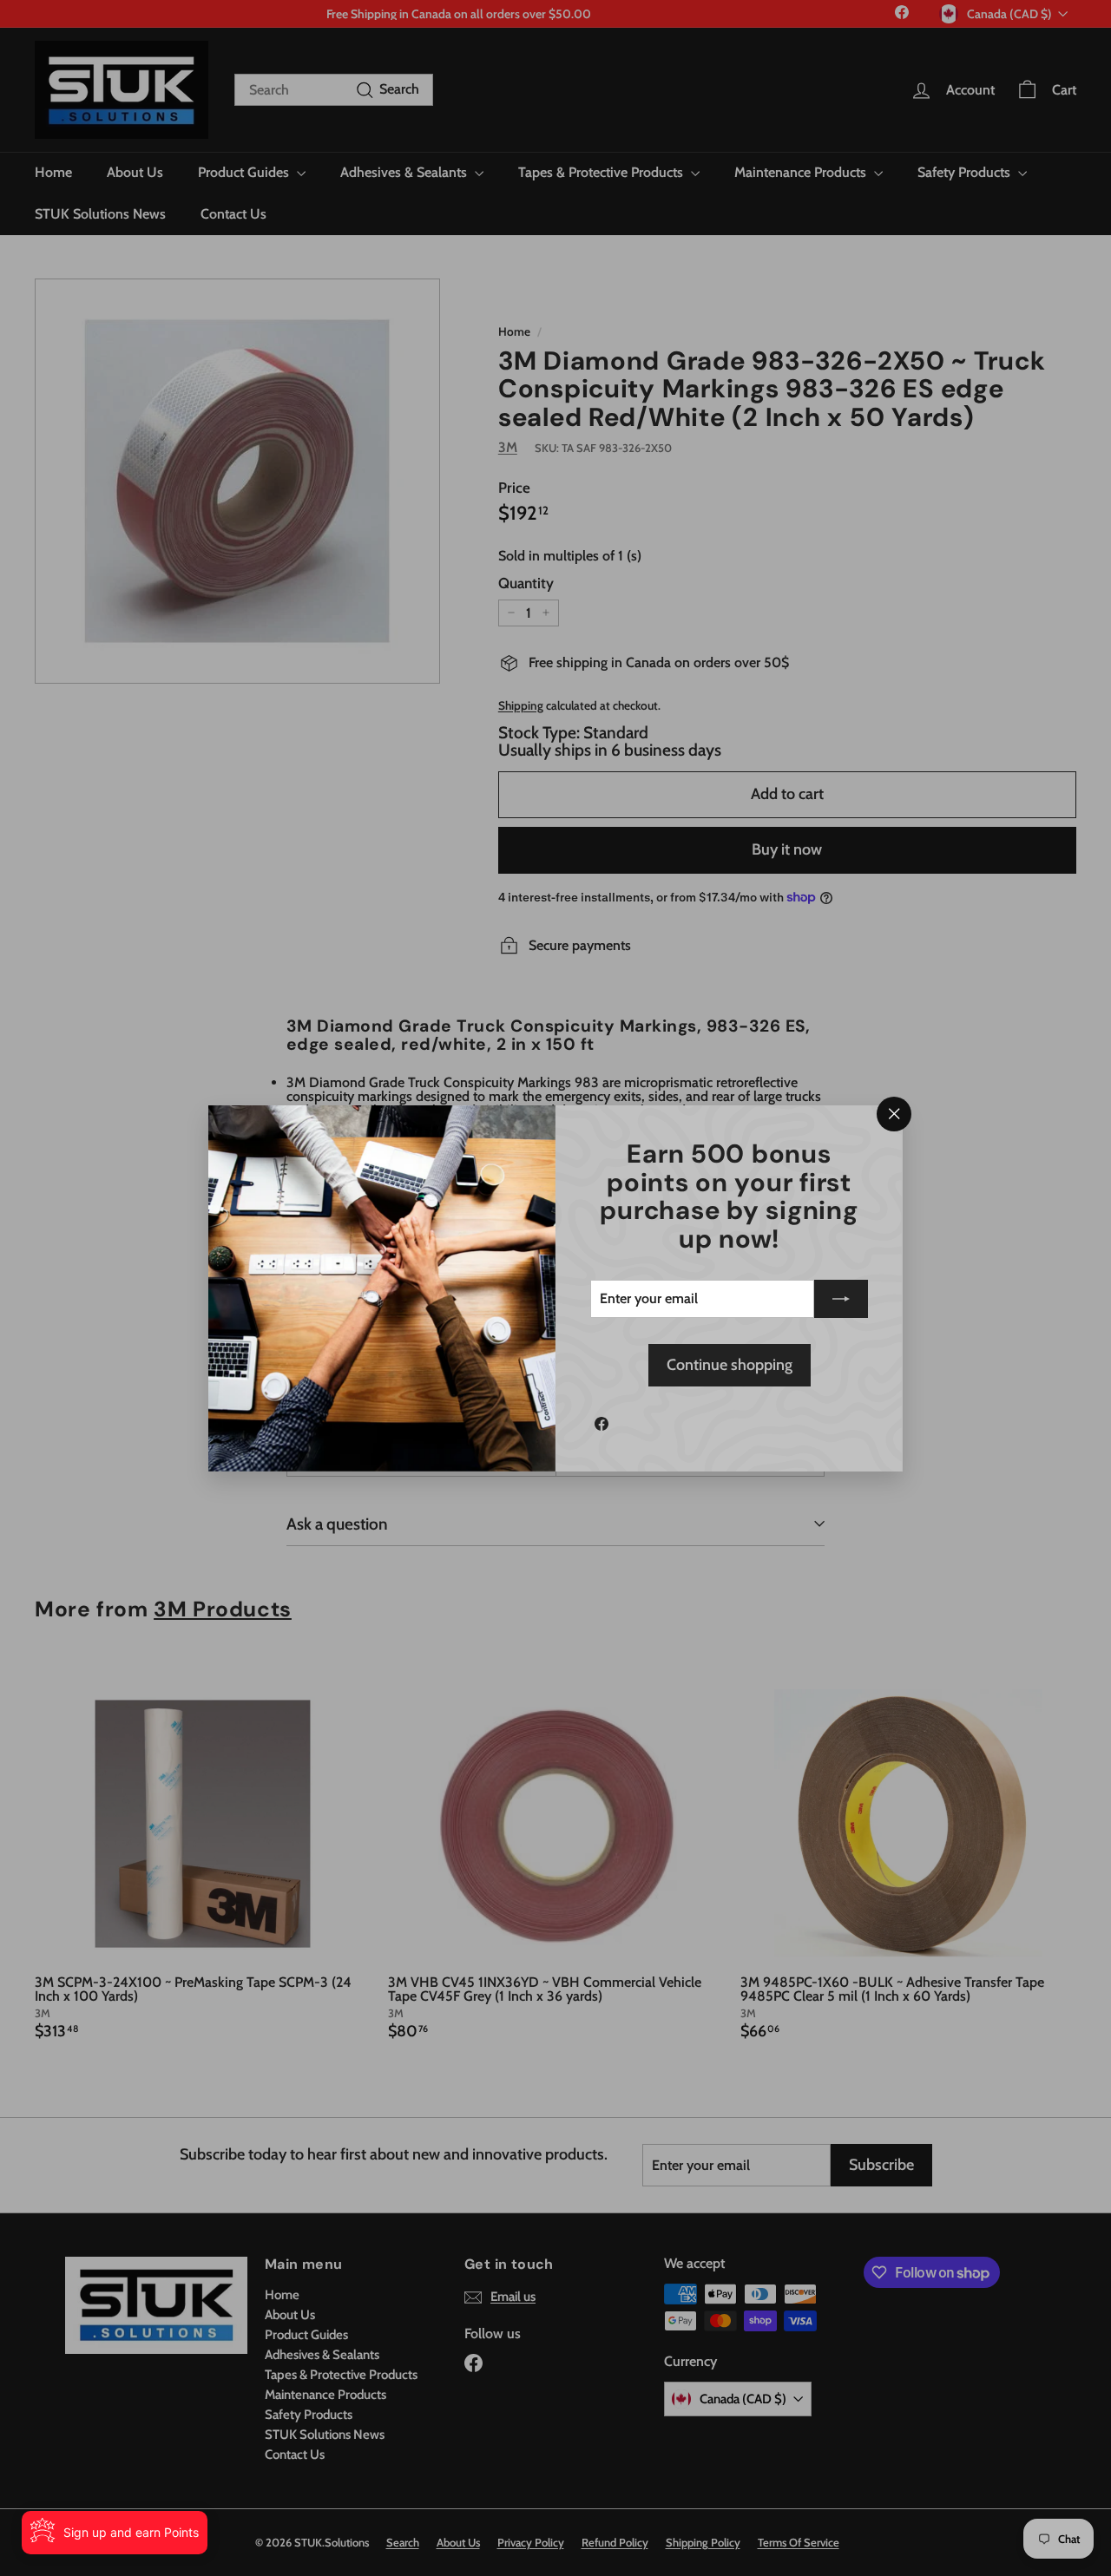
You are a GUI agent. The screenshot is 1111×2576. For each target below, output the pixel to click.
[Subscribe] (841, 1299)
